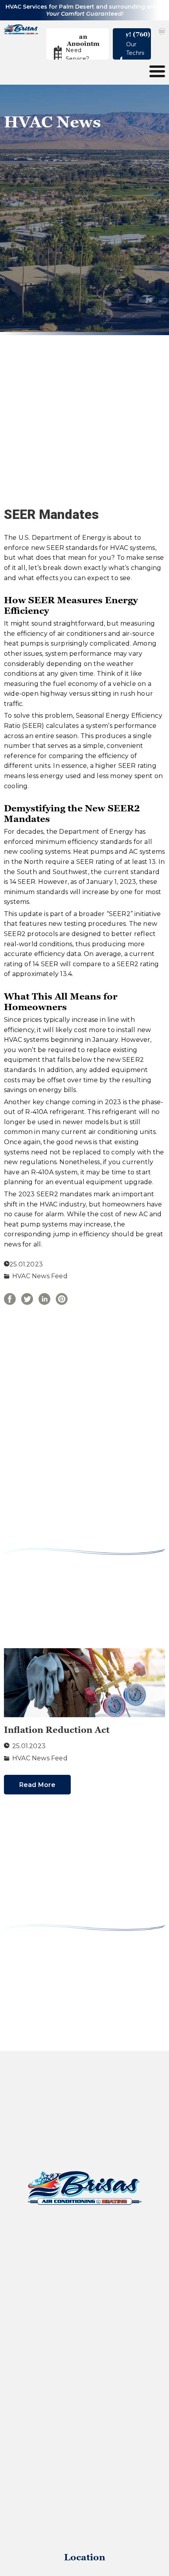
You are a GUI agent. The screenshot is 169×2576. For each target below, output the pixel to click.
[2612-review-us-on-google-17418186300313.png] (162, 31)
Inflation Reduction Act (57, 1730)
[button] (83, 40)
